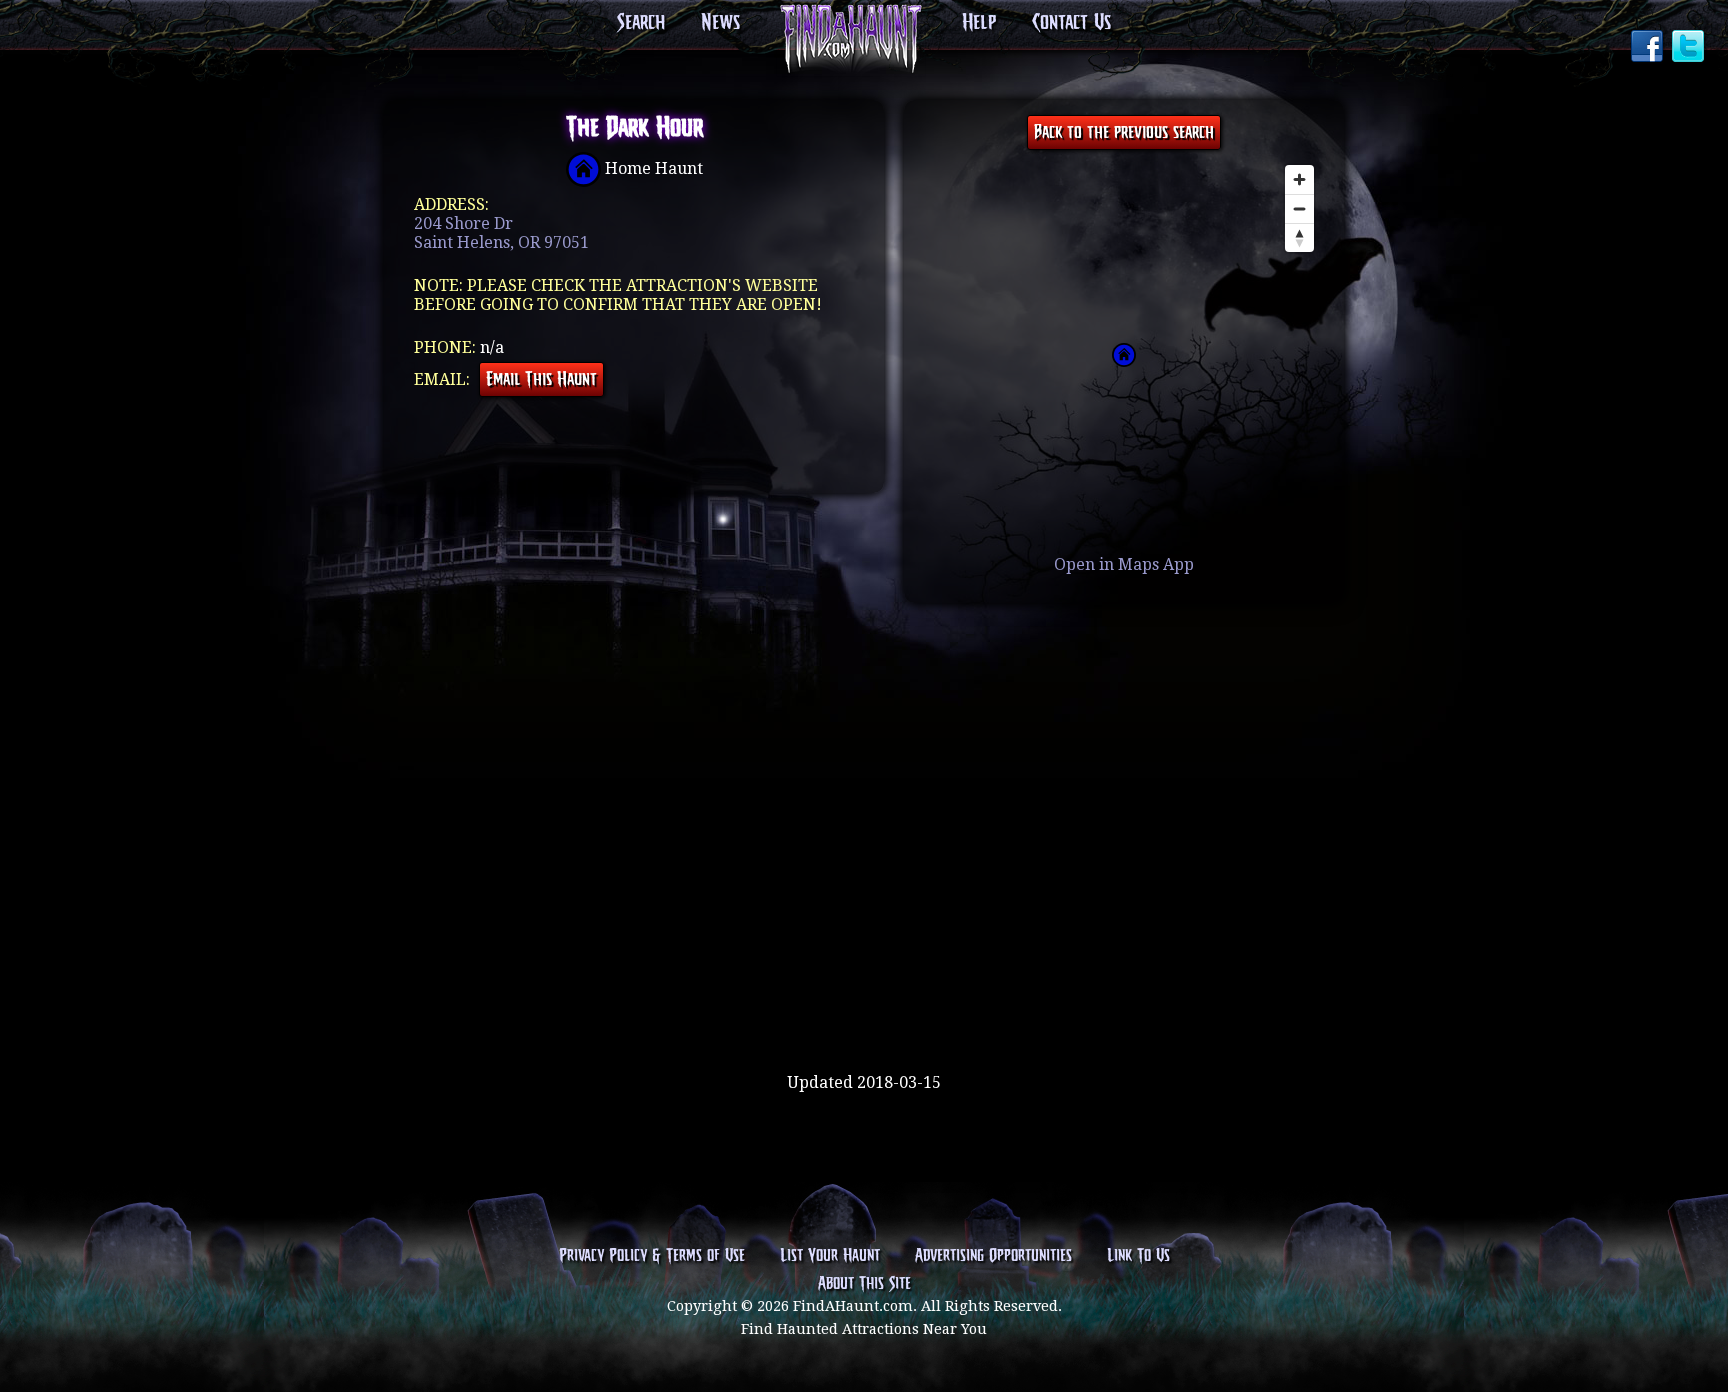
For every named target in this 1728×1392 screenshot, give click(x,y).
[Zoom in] (1299, 179)
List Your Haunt (830, 1256)
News (720, 23)
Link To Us (1138, 1256)
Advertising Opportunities (993, 1256)
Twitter (1690, 48)
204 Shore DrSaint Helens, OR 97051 (501, 233)
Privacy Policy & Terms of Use (652, 1256)
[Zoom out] (1299, 208)
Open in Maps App (1124, 564)
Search (641, 23)
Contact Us (1071, 23)
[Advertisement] (864, 1008)
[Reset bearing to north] (1299, 237)
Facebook (1649, 48)
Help (979, 23)
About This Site (864, 1284)
